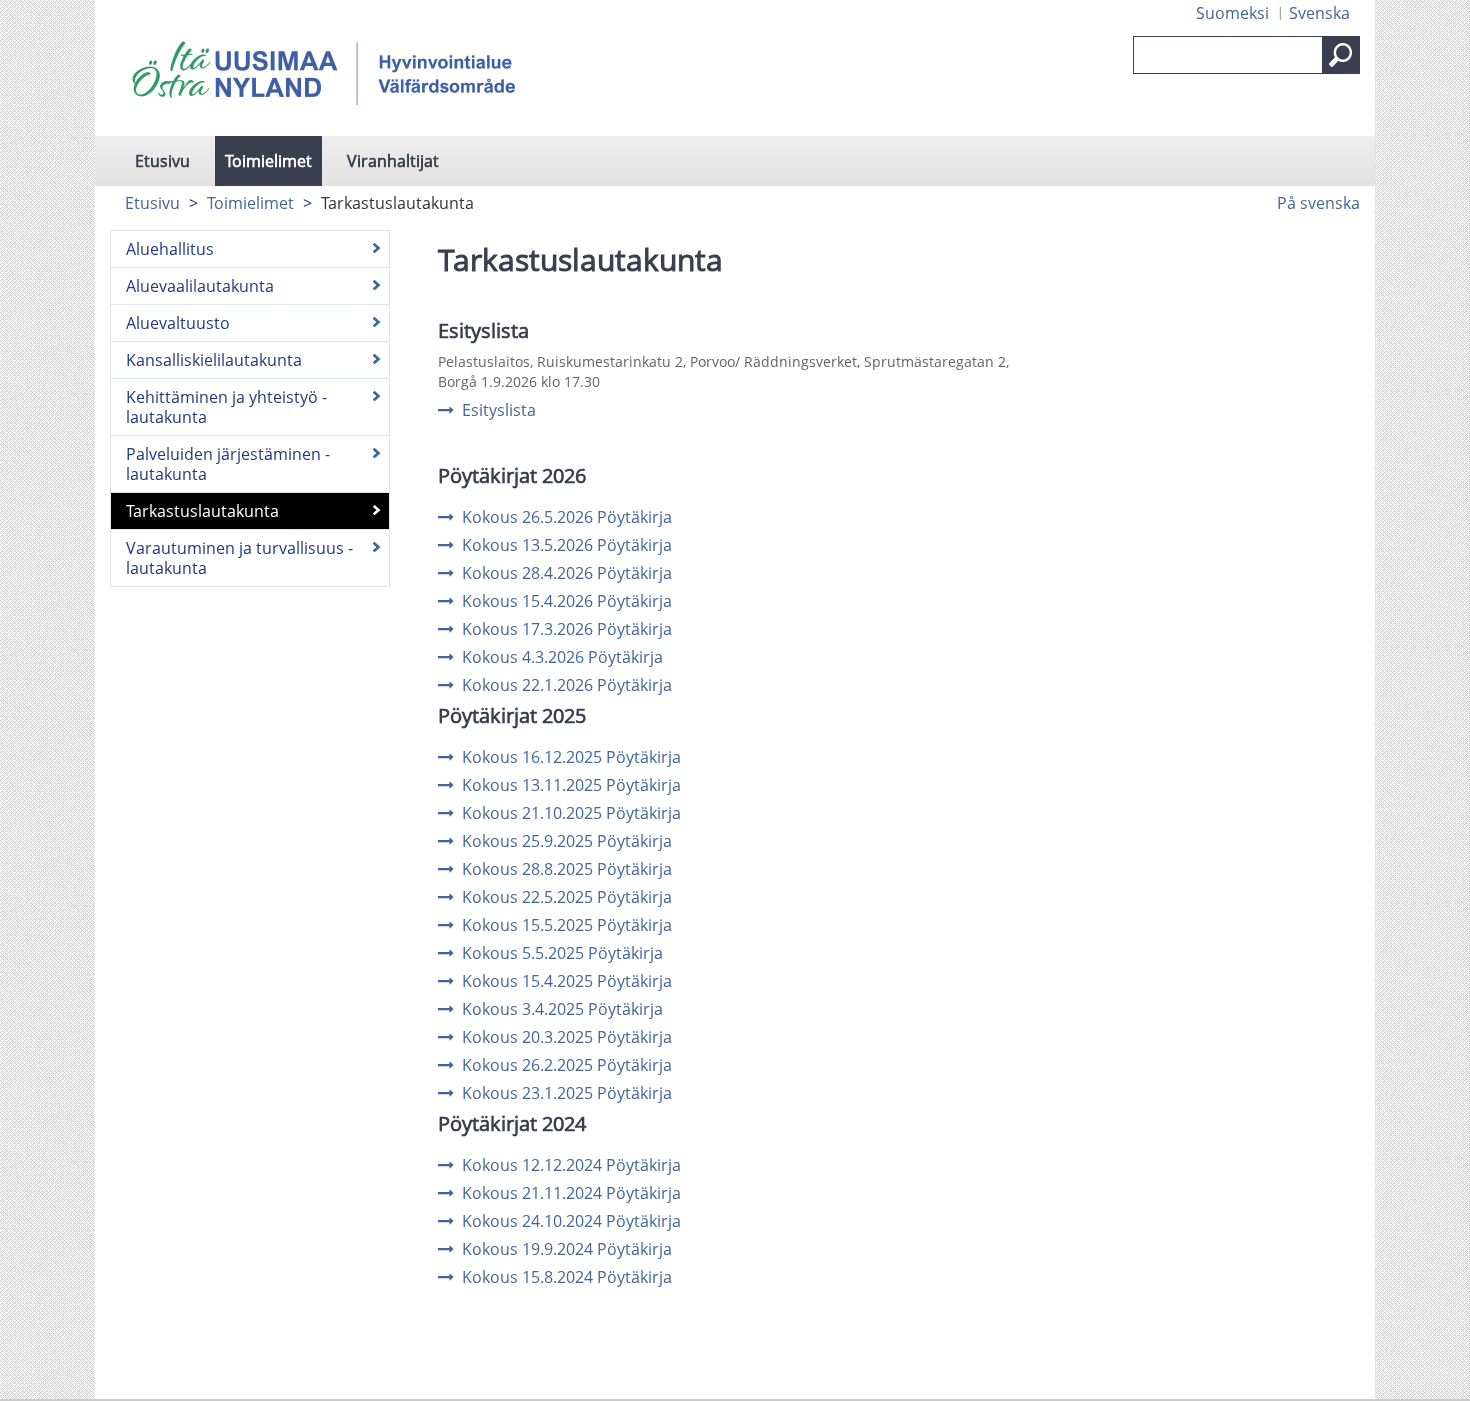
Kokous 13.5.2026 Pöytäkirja (567, 545)
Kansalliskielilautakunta (214, 360)
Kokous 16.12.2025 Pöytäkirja (571, 757)
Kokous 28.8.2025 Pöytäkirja (567, 869)
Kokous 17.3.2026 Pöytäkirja (567, 629)
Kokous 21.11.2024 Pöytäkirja (571, 1193)
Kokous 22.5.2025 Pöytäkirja (567, 897)
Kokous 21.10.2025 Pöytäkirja (571, 813)
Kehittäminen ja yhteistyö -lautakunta (226, 407)
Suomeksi (1232, 13)
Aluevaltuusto (178, 323)
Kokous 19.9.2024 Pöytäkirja (567, 1249)
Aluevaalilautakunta (200, 286)
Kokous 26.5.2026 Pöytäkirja (567, 517)
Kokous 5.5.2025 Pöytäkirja (562, 953)
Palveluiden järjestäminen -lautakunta (228, 464)
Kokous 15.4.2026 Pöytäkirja (567, 601)
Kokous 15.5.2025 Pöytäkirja (567, 925)
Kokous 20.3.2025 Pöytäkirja (567, 1037)
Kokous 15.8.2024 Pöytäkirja (567, 1277)
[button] (1341, 55)
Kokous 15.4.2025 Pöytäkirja (567, 981)
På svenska (1318, 203)
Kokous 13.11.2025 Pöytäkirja (571, 785)
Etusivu (162, 161)
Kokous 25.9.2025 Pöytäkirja (567, 841)
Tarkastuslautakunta (202, 511)
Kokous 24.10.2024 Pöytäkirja (571, 1221)
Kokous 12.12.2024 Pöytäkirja (571, 1165)
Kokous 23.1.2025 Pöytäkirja (567, 1093)
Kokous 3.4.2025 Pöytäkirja (562, 1009)
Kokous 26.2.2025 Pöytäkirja (567, 1065)
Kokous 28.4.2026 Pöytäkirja (567, 573)
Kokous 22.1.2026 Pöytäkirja (567, 685)
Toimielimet (268, 161)
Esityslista (499, 410)
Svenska (1319, 13)
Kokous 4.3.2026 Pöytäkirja (562, 657)
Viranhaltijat (393, 161)
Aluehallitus (170, 249)
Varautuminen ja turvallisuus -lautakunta (239, 558)
